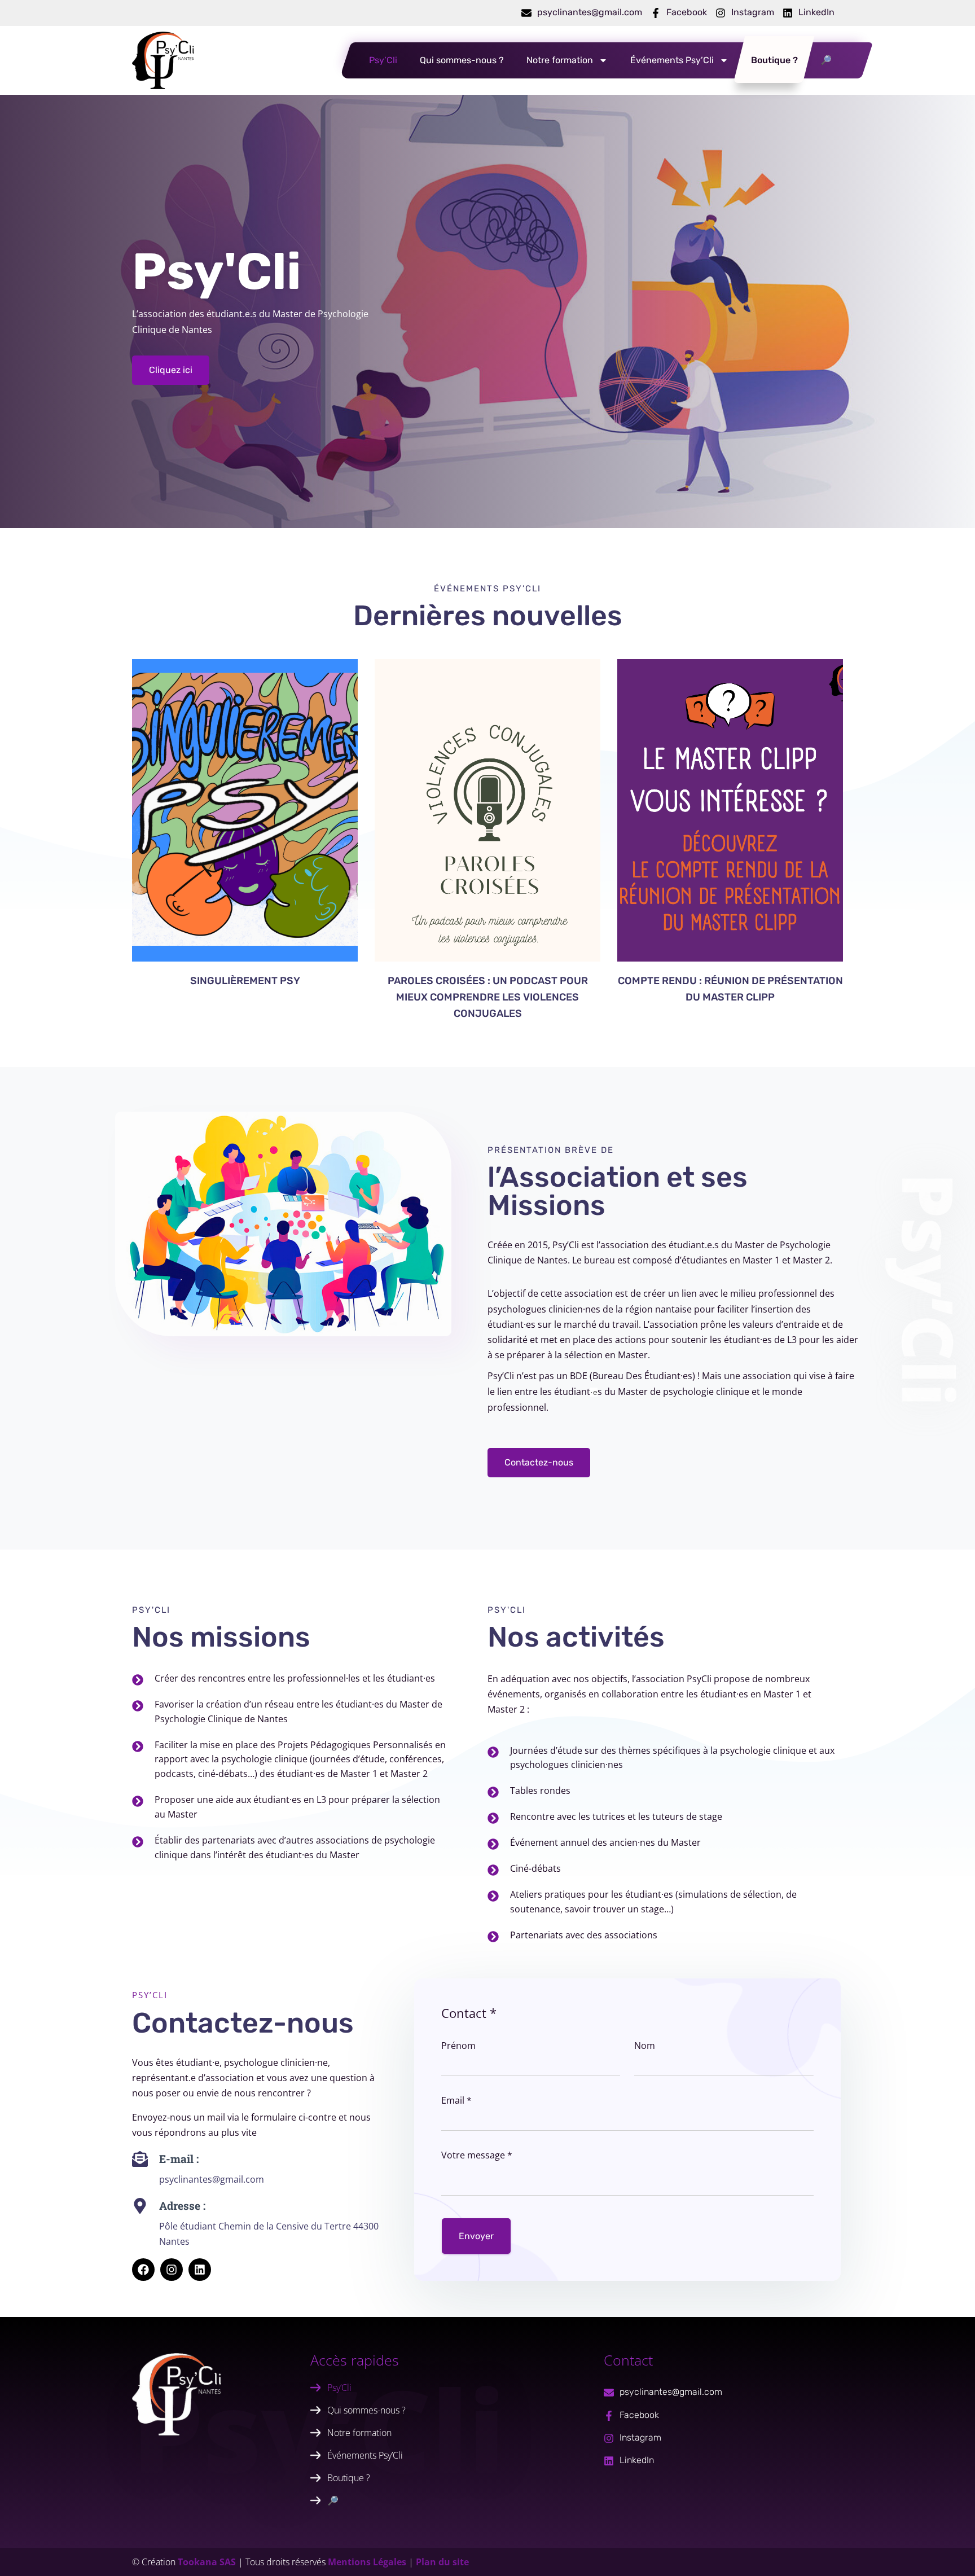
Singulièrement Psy (245, 981)
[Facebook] (656, 13)
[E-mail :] (140, 2159)
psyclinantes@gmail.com (590, 12)
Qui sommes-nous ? (462, 60)
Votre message (477, 2155)
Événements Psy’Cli (672, 60)
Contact (469, 2013)
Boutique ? (774, 60)
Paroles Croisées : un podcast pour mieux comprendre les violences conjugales (488, 997)
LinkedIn (816, 12)
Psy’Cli (383, 60)
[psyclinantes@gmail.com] (526, 13)
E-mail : (179, 2159)
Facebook (687, 12)
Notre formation (560, 60)
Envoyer (476, 2236)
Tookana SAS (207, 2562)
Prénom (458, 2046)
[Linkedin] (200, 2270)
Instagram (753, 12)
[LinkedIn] (788, 13)
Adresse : (182, 2206)
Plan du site (442, 2562)
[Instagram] (721, 13)
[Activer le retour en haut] (947, 2552)
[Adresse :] (140, 2206)
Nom (645, 2046)
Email (456, 2100)
